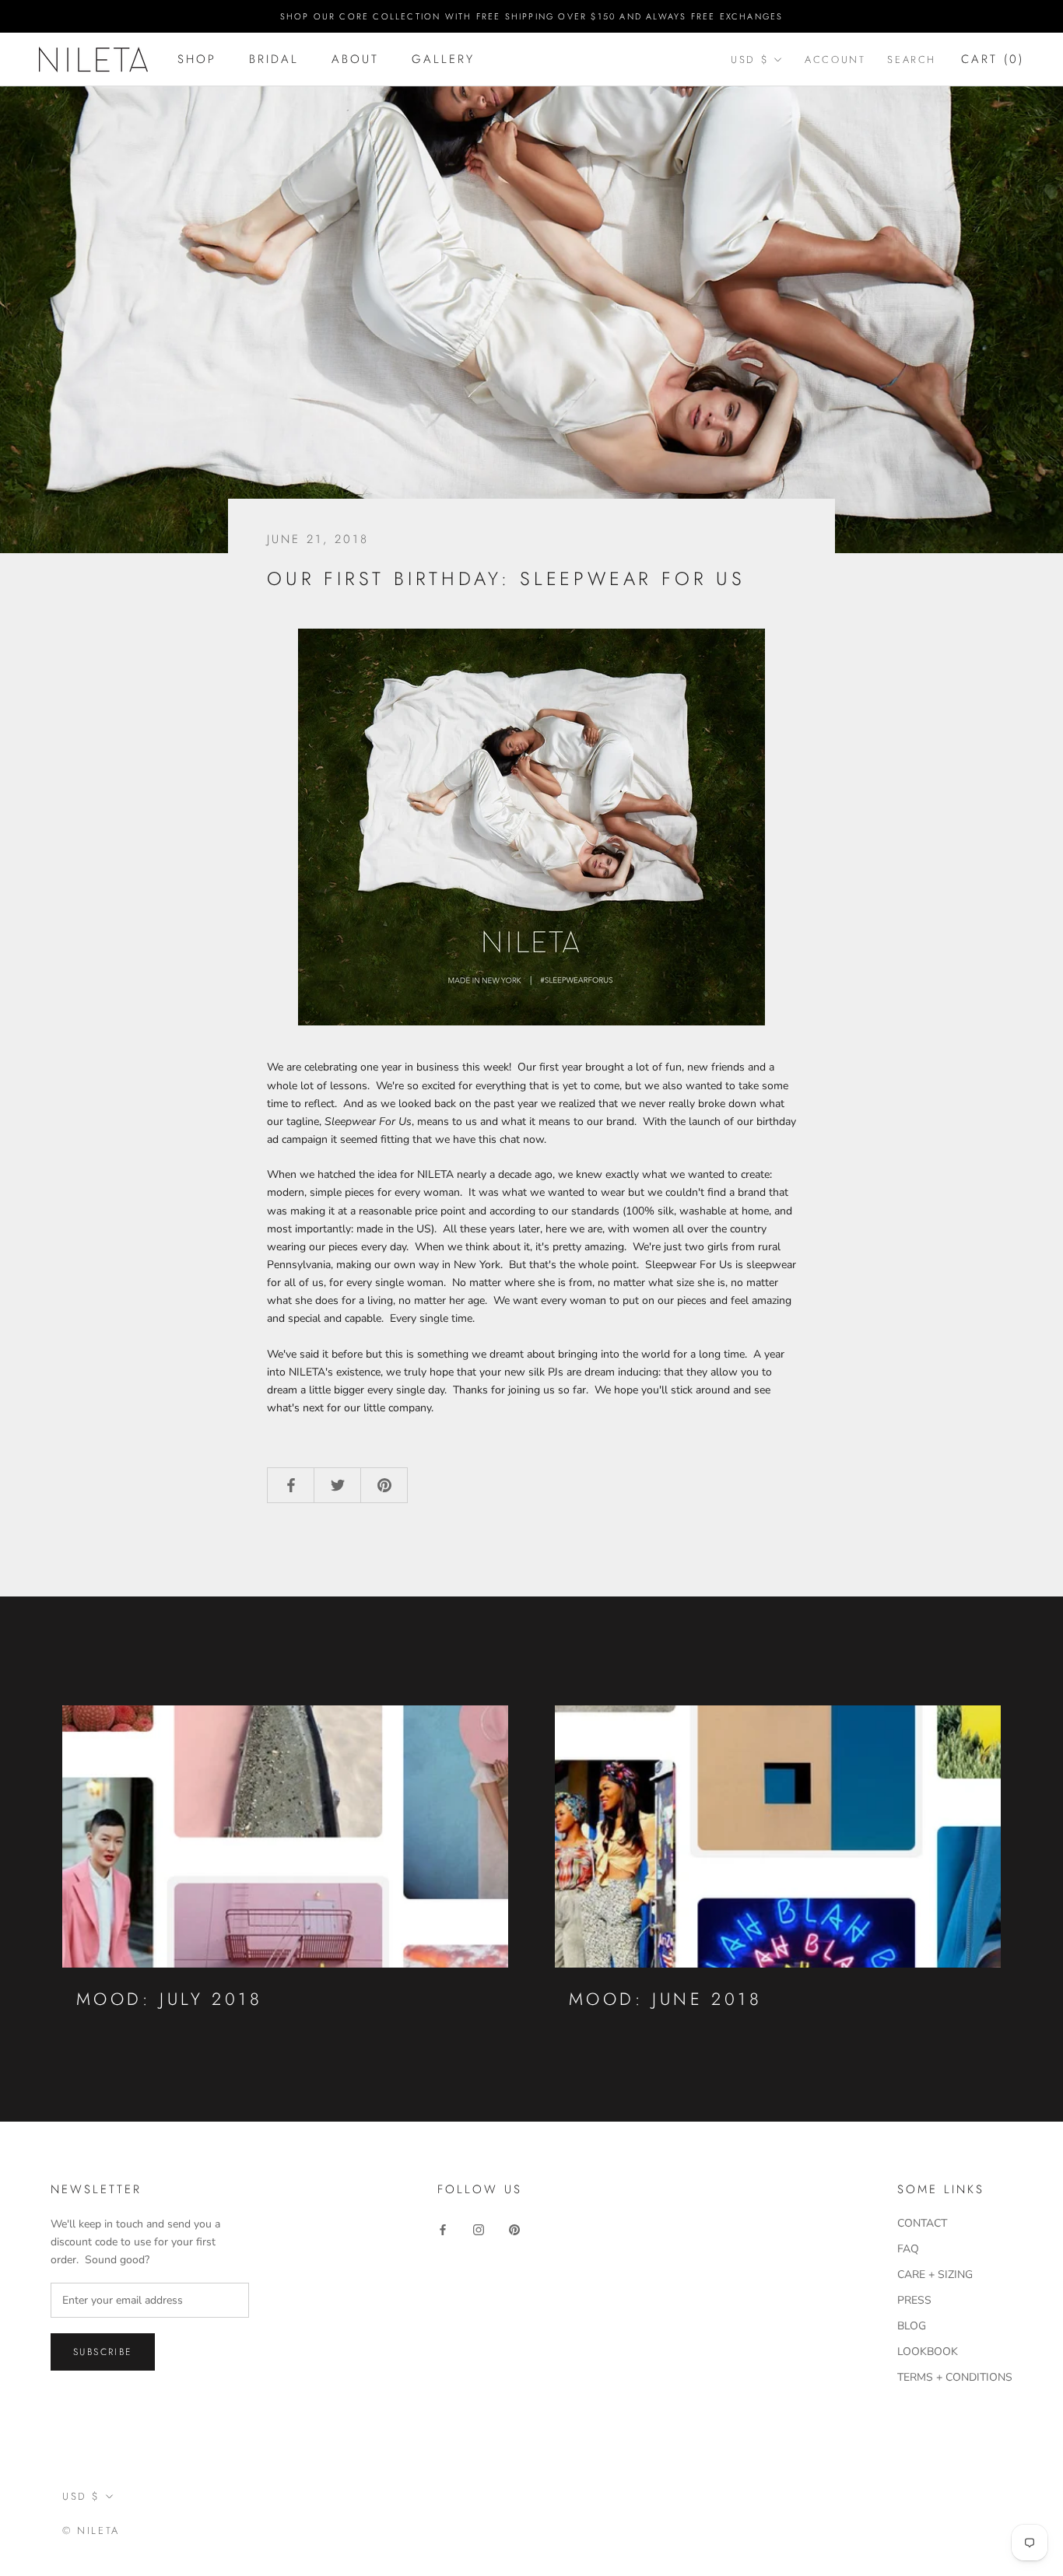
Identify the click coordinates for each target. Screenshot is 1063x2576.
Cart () (993, 59)
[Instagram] (479, 2229)
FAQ (908, 2249)
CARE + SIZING (935, 2275)
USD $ (750, 60)
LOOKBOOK (928, 2352)
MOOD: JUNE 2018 (665, 1999)
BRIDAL (274, 59)
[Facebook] (443, 2229)
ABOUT (355, 59)
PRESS (914, 2300)
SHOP (197, 59)
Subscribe (103, 2352)
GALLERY (443, 59)
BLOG (912, 2326)
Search (912, 60)
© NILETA (91, 2530)
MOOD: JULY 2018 (169, 1999)
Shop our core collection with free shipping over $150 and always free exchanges (532, 16)
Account (835, 60)
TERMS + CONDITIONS (955, 2377)
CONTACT (922, 2223)
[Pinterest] (514, 2229)
